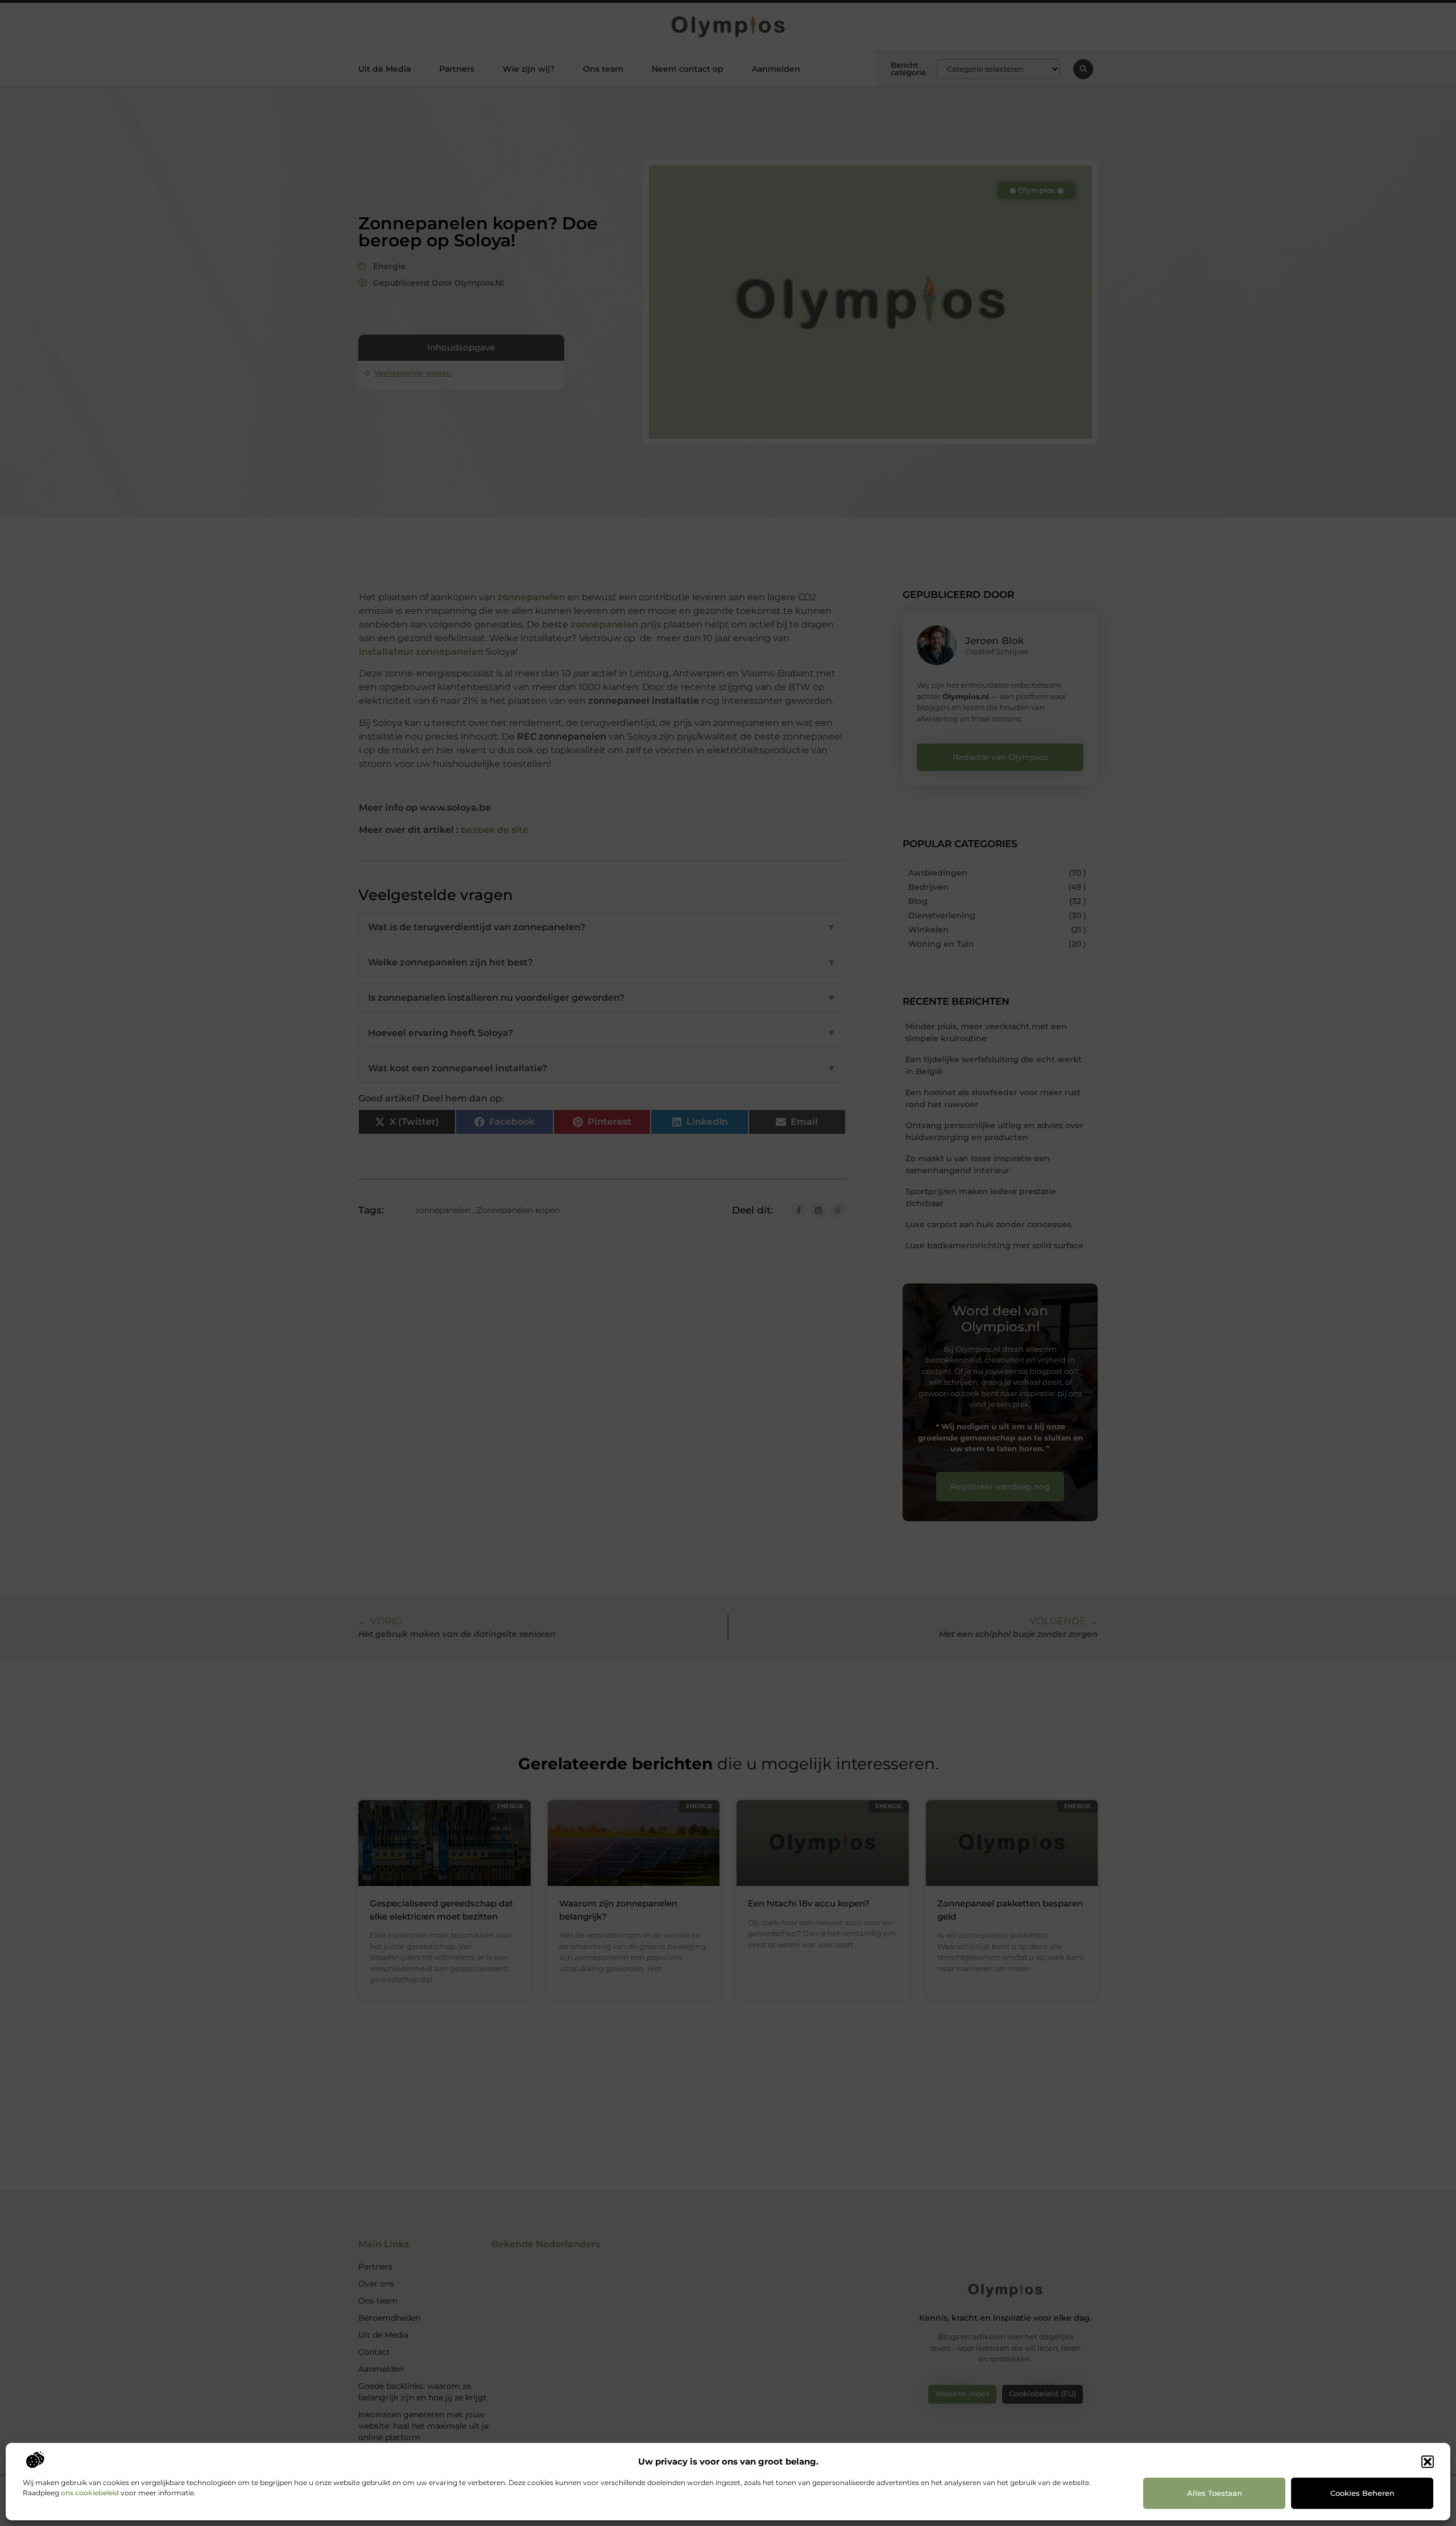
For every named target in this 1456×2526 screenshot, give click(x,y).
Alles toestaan (1215, 2493)
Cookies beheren (1362, 2493)
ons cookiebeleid (90, 2493)
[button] (1428, 2462)
